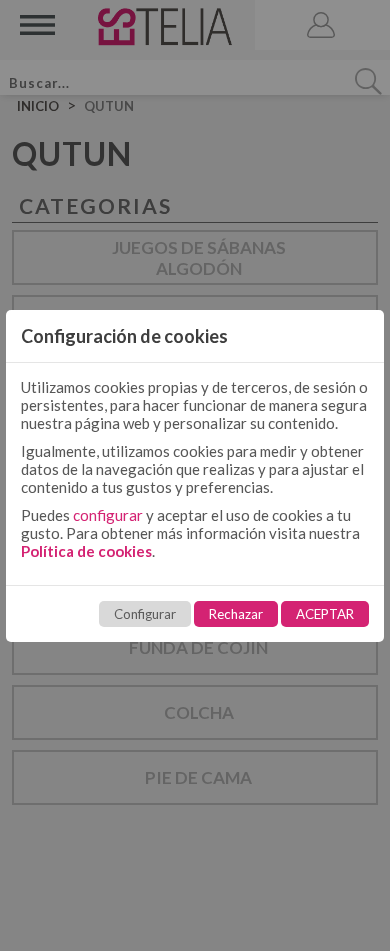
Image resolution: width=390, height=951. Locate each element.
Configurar (145, 614)
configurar (108, 515)
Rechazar (236, 614)
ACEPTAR (325, 614)
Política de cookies (86, 551)
